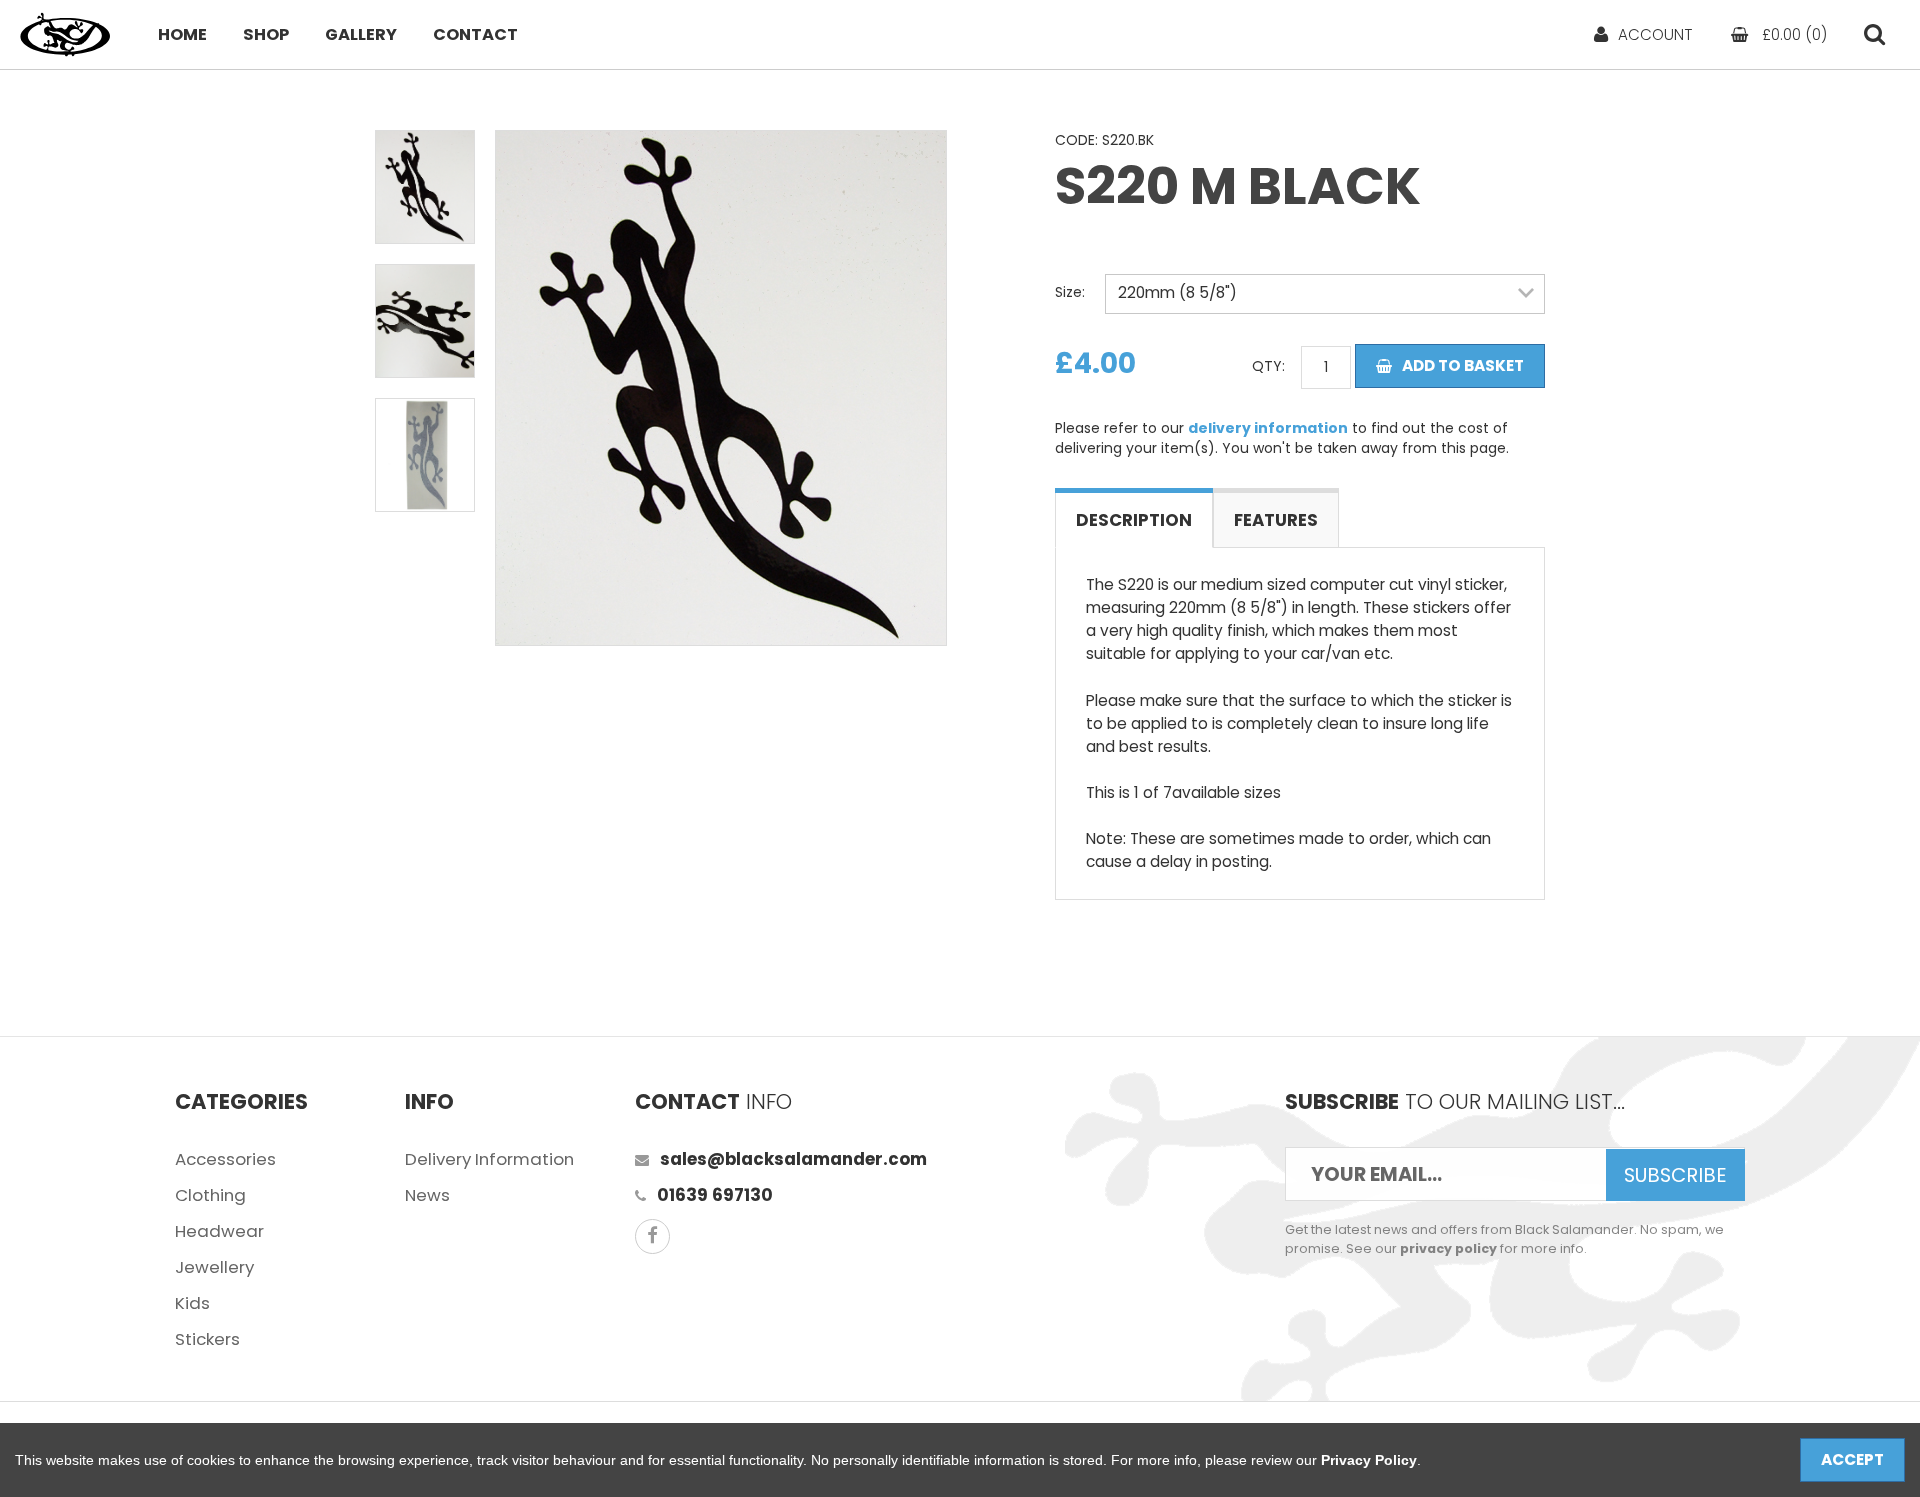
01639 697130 (715, 1195)
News (427, 1195)
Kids (192, 1303)
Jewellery (214, 1267)
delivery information (1268, 428)
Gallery (361, 34)
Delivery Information (489, 1159)
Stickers (207, 1339)
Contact (475, 34)
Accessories (225, 1159)
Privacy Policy (1369, 1460)
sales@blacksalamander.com (793, 1159)
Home (182, 34)
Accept (1852, 1459)
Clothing (210, 1195)
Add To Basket (1463, 365)
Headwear (219, 1231)
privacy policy (1448, 1248)
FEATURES (1276, 520)
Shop (266, 34)
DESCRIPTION (1134, 520)
